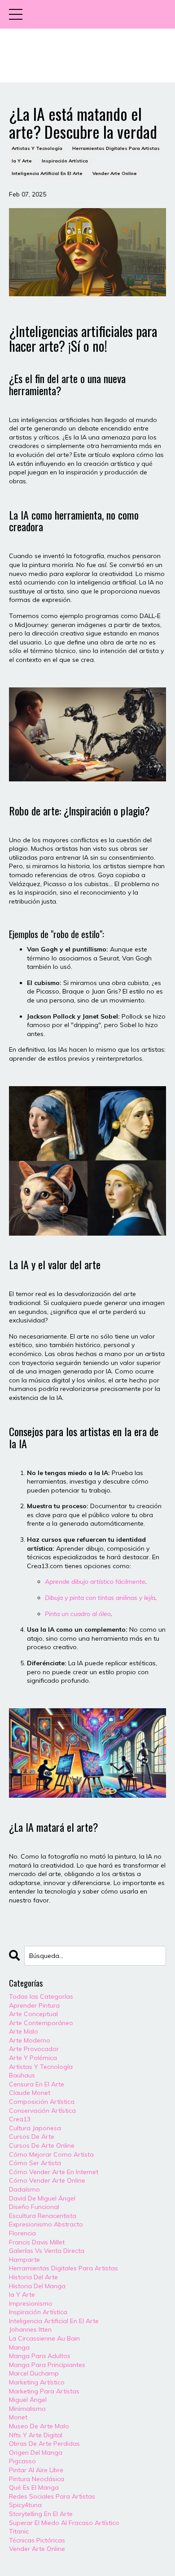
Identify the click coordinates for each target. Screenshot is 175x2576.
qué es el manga (34, 2487)
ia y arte (22, 161)
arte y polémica (33, 2058)
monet (18, 2417)
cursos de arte (32, 2137)
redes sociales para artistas (52, 2496)
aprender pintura (34, 2005)
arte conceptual (33, 2014)
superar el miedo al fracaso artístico (64, 2523)
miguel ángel (28, 2400)
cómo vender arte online (47, 2180)
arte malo (24, 2031)
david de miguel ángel (42, 2198)
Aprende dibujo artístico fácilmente (95, 1582)
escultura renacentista (43, 2216)
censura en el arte (37, 2084)
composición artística (42, 2102)
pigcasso (22, 2461)
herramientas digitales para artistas (116, 148)
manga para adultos (40, 2356)
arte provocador (34, 2049)
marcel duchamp (34, 2373)
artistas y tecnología (37, 148)
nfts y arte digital (36, 2435)
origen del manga (36, 2452)
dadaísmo (24, 2189)
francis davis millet (37, 2242)
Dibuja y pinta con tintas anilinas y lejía (100, 1598)
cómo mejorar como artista (51, 2154)
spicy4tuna (25, 2505)
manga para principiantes (47, 2365)
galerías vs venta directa (47, 2251)
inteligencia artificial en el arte (47, 173)
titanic (19, 2531)
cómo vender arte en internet (54, 2172)
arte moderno (30, 2040)
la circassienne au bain (44, 2338)
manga (19, 2347)
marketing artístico (37, 2382)
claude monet (30, 2093)
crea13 (20, 2119)
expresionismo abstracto (46, 2224)
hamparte (24, 2260)
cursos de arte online (42, 2145)
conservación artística (42, 2111)
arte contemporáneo (41, 2023)
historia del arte (33, 2277)
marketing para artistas (44, 2391)
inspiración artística (65, 161)
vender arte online (115, 173)
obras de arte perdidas (44, 2444)
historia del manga (37, 2286)
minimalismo (27, 2409)
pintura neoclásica (37, 2479)
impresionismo (31, 2303)
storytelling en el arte (41, 2514)
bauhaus (22, 2075)
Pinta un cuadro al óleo (78, 1614)
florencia (22, 2233)
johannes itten (30, 2329)
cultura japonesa (35, 2128)
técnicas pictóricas (37, 2540)
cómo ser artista (35, 2163)
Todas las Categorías (41, 1996)
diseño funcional (34, 2207)
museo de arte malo (39, 2426)
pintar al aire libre (36, 2470)
